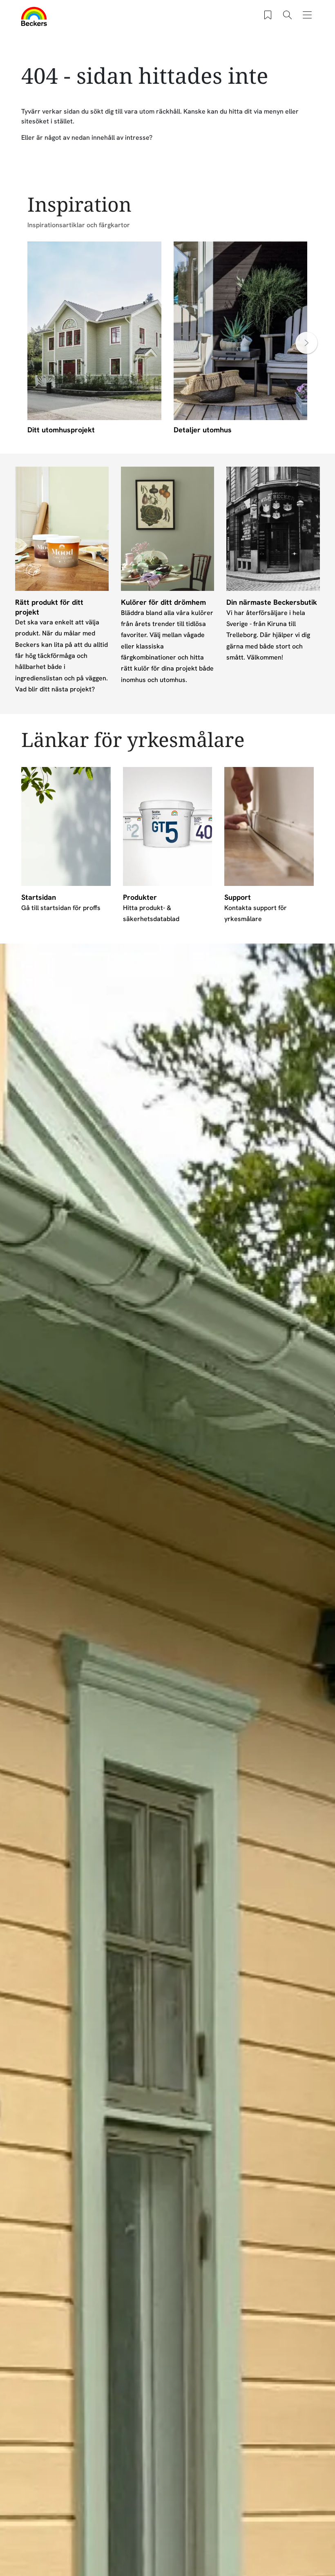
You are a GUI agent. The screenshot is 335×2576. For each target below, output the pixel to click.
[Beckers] (34, 16)
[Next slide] (306, 343)
